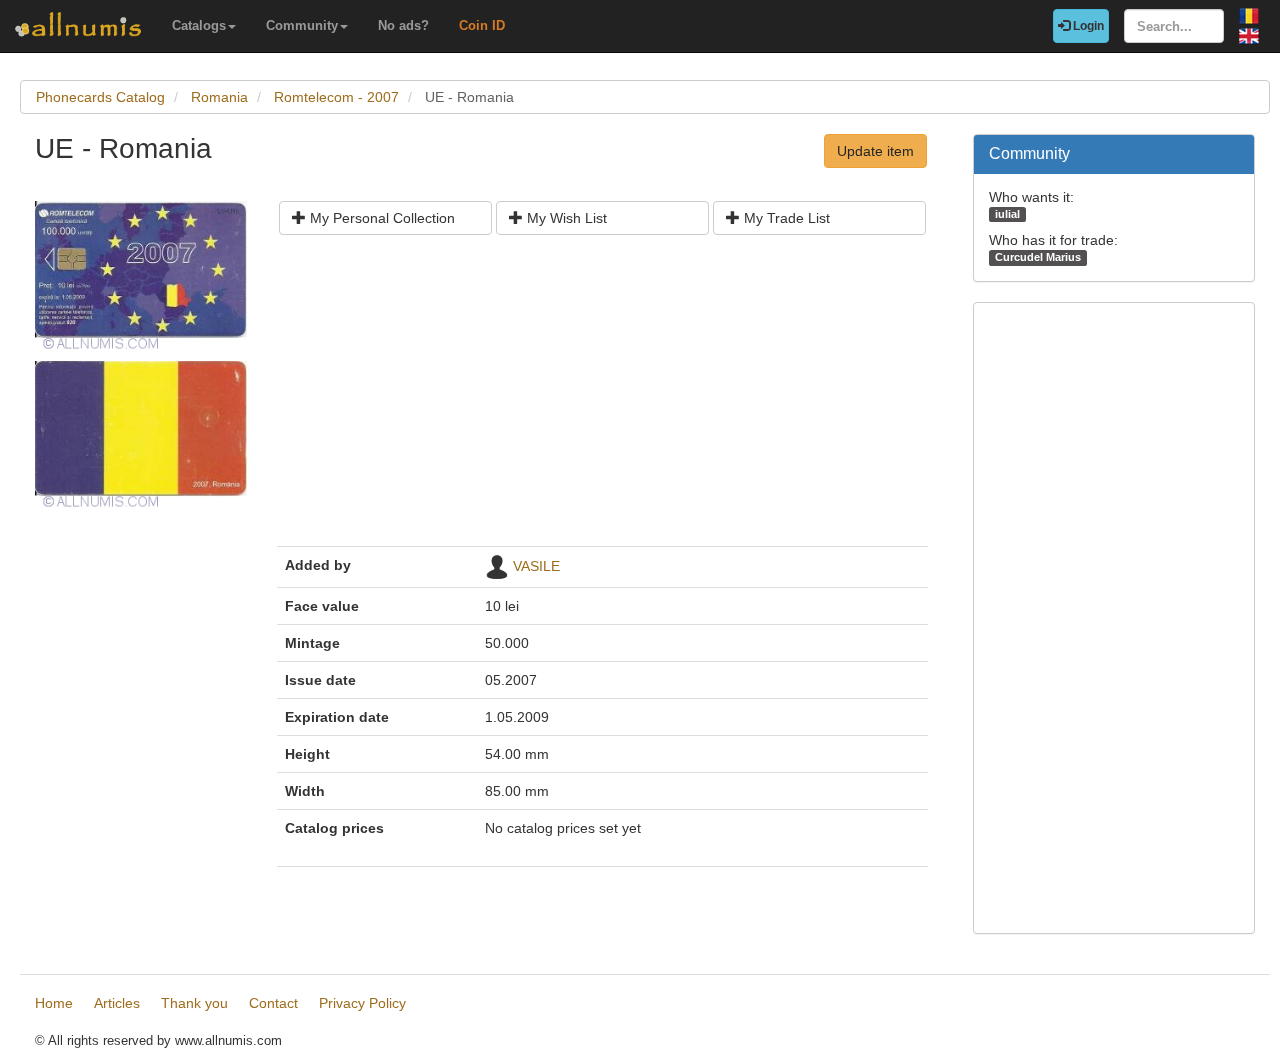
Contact (273, 1003)
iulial (1007, 214)
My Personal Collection (380, 218)
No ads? (403, 25)
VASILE (536, 566)
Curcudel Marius (1038, 257)
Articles (117, 1003)
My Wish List (565, 218)
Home (54, 1003)
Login (1087, 26)
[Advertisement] (602, 398)
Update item (875, 151)
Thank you (194, 1003)
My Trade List (785, 218)
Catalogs (199, 25)
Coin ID (482, 25)
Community (302, 25)
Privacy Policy (362, 1003)
